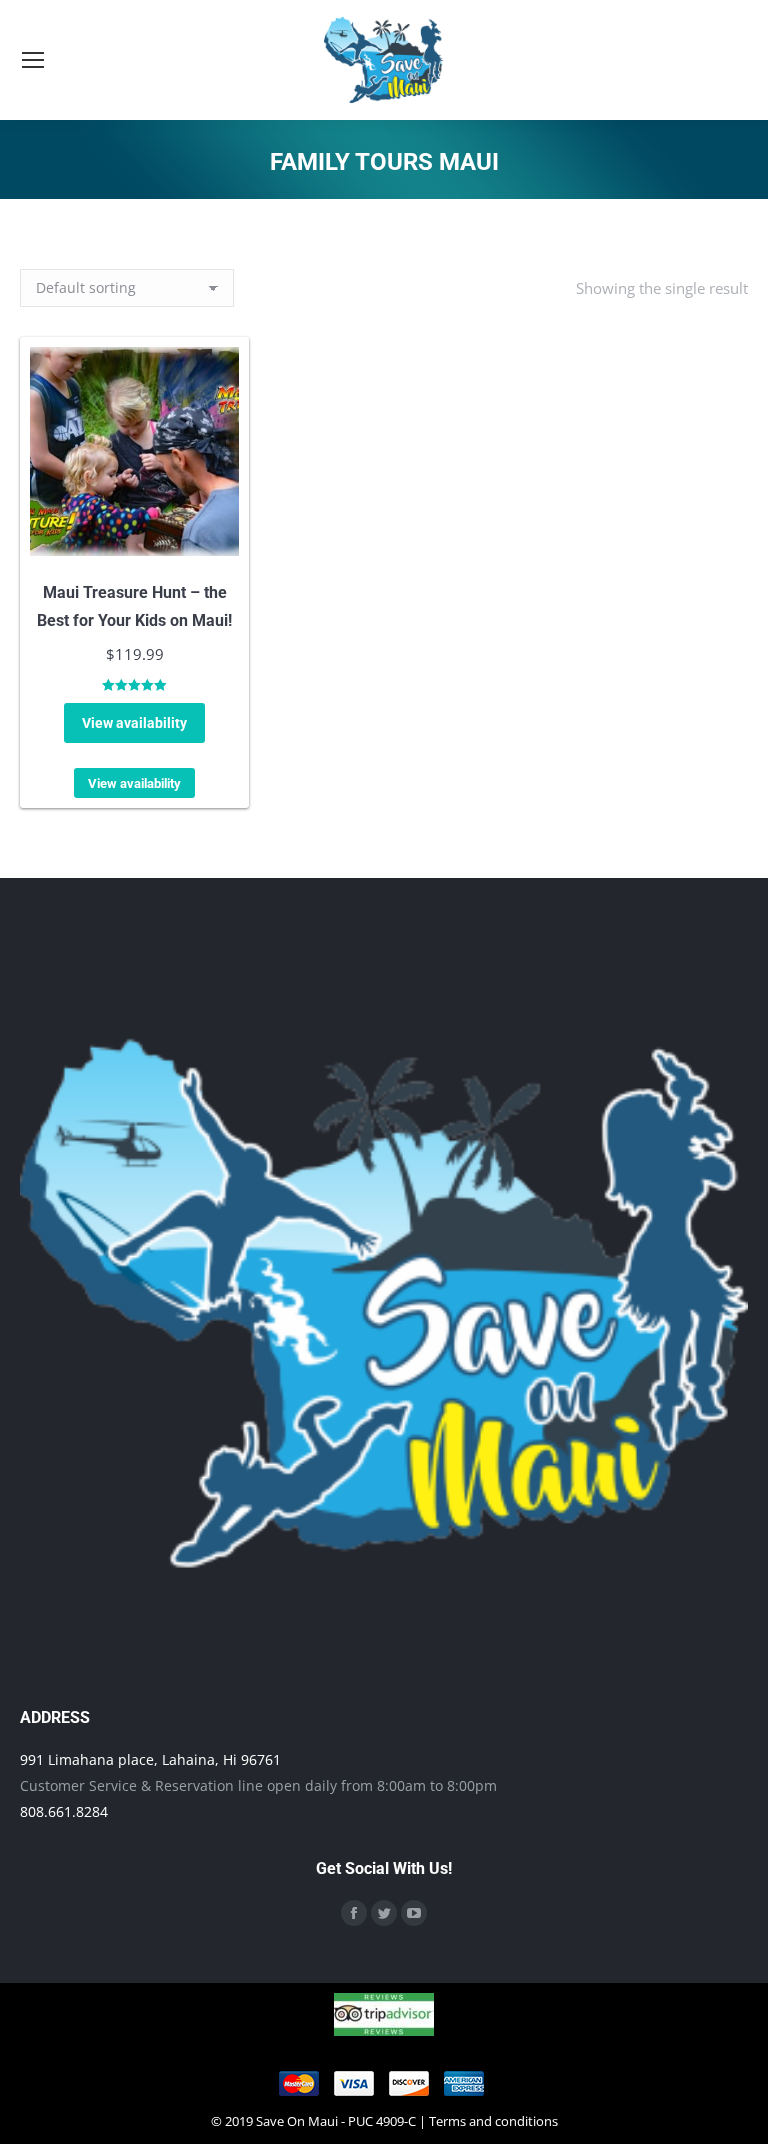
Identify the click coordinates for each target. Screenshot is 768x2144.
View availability (134, 723)
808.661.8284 (64, 1811)
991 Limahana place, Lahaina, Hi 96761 (150, 1759)
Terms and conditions (493, 2121)
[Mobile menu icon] (33, 60)
